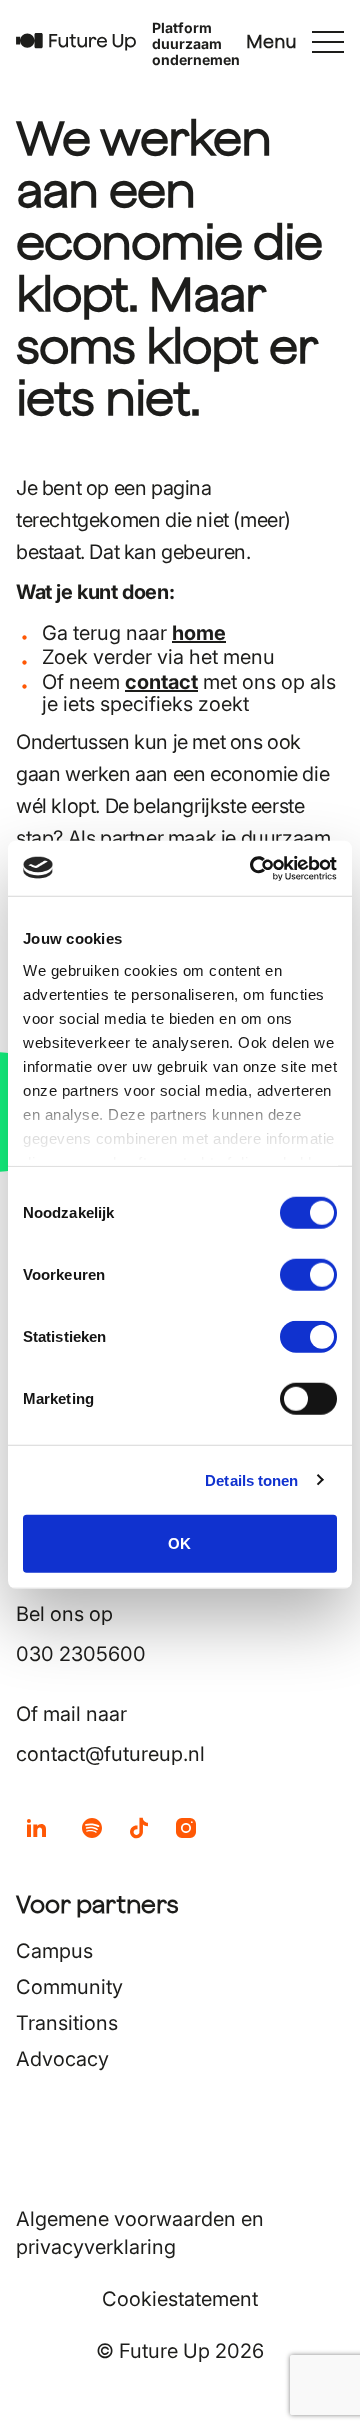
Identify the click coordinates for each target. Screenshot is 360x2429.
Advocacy (62, 2059)
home (199, 633)
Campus (54, 1951)
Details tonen (251, 1479)
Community (69, 1987)
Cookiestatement (180, 2299)
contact (161, 682)
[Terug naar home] (76, 42)
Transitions (67, 2023)
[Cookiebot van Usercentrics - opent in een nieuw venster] (254, 868)
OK (179, 1543)
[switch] (308, 1275)
